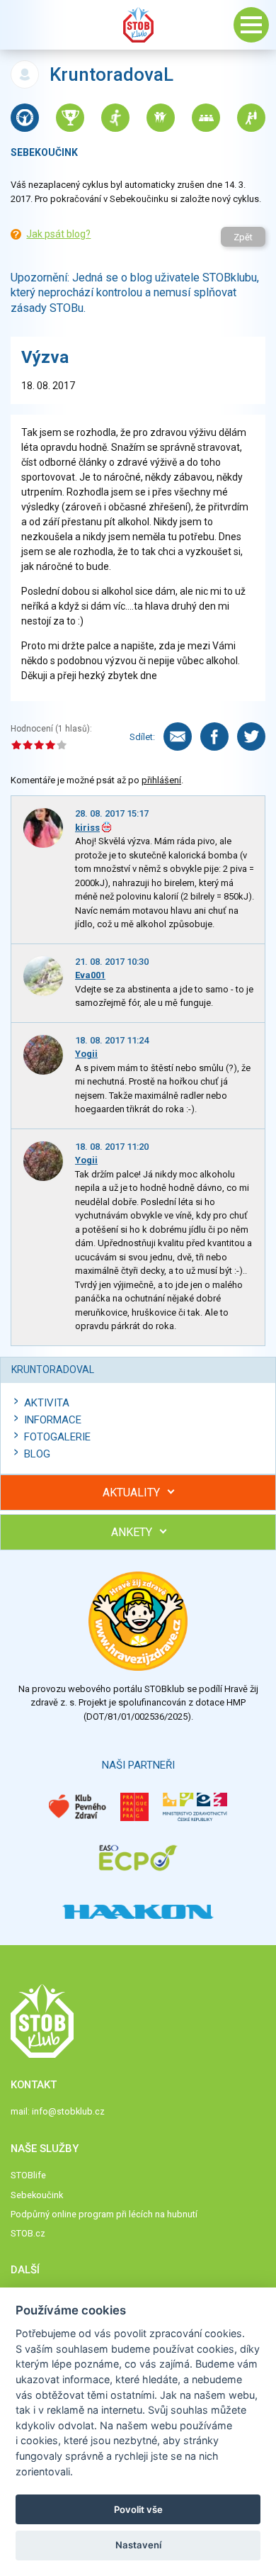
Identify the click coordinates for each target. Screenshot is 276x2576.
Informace (53, 1420)
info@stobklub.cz (68, 2111)
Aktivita (47, 1403)
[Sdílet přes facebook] (214, 737)
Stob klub (138, 25)
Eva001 (90, 975)
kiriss (87, 828)
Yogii (86, 1054)
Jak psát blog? (58, 234)
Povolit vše (138, 2509)
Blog (37, 1454)
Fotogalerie (57, 1437)
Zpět (243, 237)
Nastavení (138, 2545)
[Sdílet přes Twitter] (251, 737)
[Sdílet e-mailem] (178, 737)
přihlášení (161, 780)
